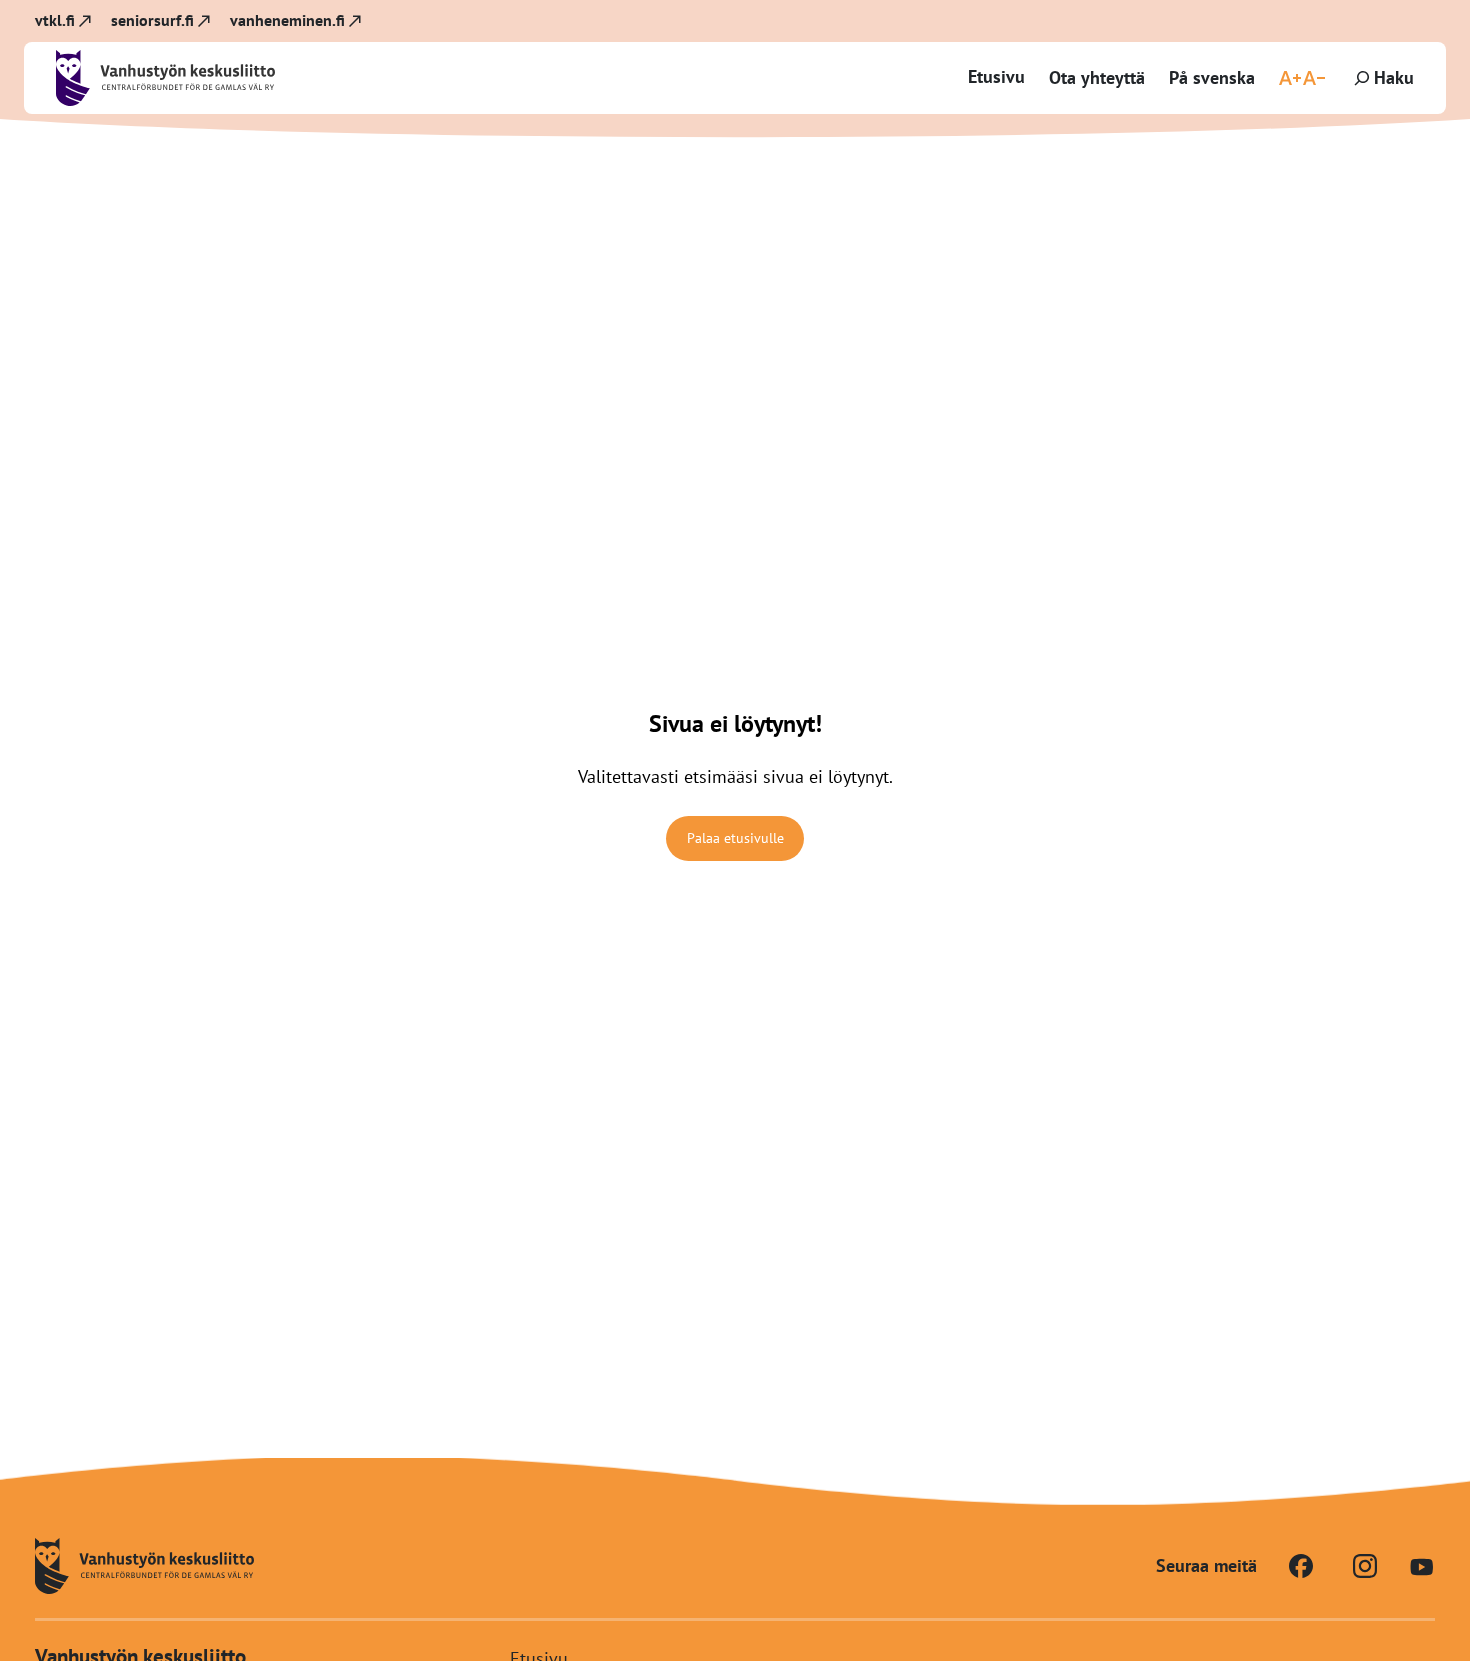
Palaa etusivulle (735, 838)
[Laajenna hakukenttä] (1382, 78)
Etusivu (996, 76)
